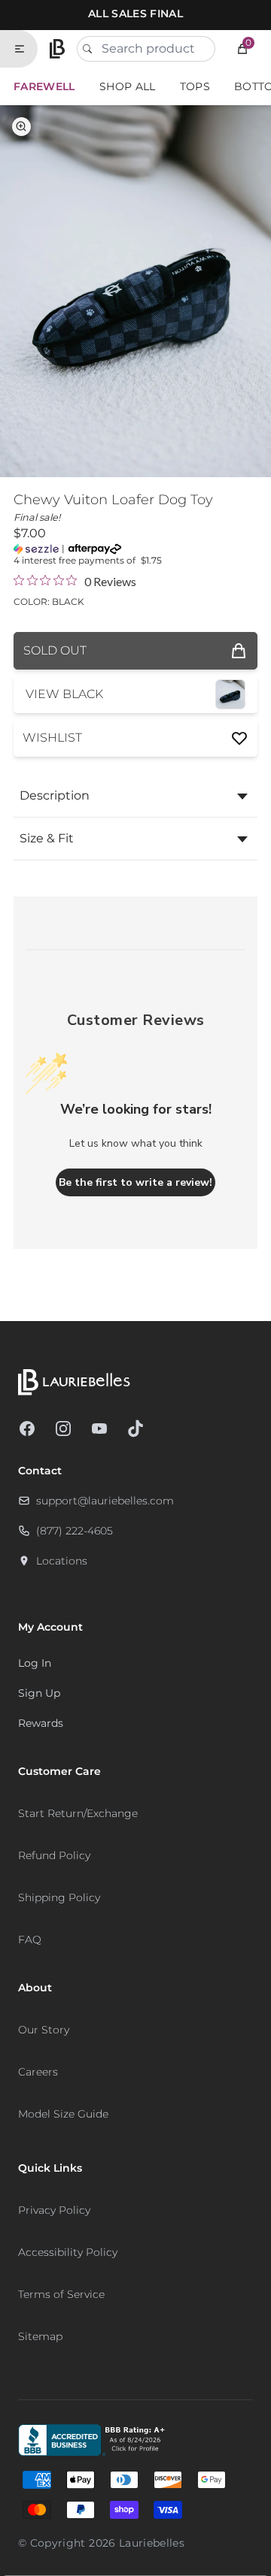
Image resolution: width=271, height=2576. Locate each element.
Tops (195, 86)
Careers (38, 2072)
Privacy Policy (54, 2210)
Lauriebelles (152, 2543)
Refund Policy (54, 1855)
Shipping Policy (59, 1897)
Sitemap (40, 2336)
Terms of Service (61, 2294)
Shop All (128, 86)
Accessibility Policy (68, 2252)
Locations (62, 1561)
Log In (35, 1663)
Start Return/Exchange (78, 1813)
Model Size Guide (63, 2114)
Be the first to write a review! (135, 1182)
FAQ (30, 1940)
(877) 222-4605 (75, 1531)
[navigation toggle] (26, 49)
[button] (242, 49)
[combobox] (146, 49)
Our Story (44, 2030)
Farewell (44, 86)
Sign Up (39, 1693)
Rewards (41, 1723)
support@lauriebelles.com (105, 1501)
